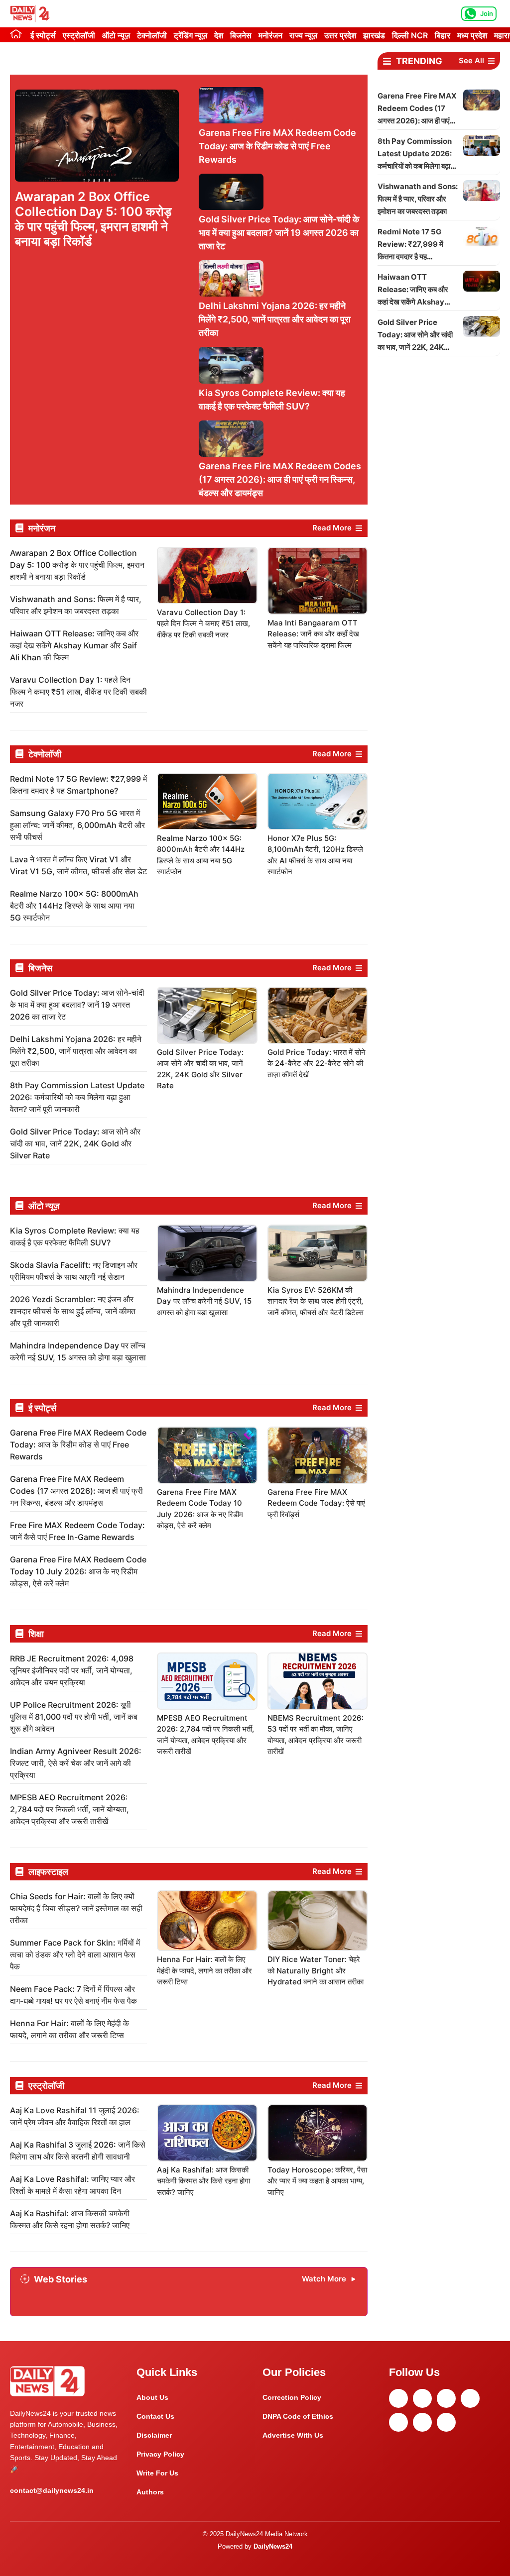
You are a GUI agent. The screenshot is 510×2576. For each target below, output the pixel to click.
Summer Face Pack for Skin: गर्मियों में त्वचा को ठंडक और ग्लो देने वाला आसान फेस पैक (75, 1955)
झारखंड (374, 35)
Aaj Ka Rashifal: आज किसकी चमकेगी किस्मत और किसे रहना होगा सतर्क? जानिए (203, 2181)
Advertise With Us (293, 2435)
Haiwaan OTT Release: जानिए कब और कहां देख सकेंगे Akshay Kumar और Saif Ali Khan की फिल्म (74, 645)
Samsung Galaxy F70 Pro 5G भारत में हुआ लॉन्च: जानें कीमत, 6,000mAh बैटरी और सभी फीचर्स (77, 825)
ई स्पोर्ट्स (43, 35)
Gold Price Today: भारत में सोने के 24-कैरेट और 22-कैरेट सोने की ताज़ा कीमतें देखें (317, 1063)
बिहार (443, 35)
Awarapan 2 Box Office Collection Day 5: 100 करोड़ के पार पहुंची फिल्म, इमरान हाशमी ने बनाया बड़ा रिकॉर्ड (93, 219)
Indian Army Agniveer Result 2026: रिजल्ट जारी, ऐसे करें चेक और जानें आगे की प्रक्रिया (76, 1763)
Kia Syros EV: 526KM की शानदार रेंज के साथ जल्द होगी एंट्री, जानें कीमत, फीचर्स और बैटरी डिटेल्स (316, 1301)
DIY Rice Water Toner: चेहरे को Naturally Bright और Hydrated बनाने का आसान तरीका (316, 1970)
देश (219, 35)
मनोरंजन (270, 35)
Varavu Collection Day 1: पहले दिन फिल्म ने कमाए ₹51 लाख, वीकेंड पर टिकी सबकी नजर (78, 692)
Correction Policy (292, 2397)
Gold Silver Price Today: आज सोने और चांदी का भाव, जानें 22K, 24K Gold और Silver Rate (75, 1143)
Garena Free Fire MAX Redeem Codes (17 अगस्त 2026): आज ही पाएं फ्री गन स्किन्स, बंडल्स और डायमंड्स (280, 479)
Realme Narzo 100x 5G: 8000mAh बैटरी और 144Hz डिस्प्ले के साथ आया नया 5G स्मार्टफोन (74, 906)
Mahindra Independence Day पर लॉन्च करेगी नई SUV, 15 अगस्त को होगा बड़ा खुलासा (204, 1301)
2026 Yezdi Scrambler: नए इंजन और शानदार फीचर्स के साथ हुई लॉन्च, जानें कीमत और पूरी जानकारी (73, 1311)
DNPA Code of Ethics (298, 2416)
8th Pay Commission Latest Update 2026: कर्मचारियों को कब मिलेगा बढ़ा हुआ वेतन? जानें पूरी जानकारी (77, 1097)
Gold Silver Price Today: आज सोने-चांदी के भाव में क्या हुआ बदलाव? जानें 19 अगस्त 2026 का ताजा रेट (279, 233)
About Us (152, 2397)
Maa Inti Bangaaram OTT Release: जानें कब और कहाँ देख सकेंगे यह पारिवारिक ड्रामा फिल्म (313, 634)
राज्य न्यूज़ (303, 35)
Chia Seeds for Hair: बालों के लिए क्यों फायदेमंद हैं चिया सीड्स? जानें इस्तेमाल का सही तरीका (76, 1908)
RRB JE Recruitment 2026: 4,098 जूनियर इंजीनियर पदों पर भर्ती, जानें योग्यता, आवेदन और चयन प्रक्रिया (72, 1670)
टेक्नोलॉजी (152, 35)
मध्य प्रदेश (472, 35)
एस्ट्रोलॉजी (79, 35)
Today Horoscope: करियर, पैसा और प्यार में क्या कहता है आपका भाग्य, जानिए (317, 2181)
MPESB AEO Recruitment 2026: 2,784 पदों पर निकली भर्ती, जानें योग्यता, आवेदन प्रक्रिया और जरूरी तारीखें (69, 1809)
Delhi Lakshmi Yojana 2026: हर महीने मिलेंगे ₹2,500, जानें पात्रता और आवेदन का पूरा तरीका (275, 319)
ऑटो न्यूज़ (116, 35)
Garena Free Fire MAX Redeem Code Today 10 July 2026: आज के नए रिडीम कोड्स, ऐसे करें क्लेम (78, 1571)
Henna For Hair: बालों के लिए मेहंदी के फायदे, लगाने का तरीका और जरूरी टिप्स (204, 1970)
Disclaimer (154, 2435)
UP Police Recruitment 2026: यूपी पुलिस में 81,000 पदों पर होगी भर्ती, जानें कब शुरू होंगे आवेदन (74, 1717)
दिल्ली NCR (410, 35)
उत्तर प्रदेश (340, 35)
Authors (150, 2492)
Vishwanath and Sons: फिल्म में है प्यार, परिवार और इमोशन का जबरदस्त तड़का (418, 199)
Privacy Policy (160, 2454)
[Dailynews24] (31, 14)
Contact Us (155, 2416)
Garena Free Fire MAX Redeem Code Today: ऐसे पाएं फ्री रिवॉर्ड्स (316, 1503)
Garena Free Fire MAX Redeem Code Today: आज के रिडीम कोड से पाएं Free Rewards (277, 146)
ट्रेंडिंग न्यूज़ (191, 35)
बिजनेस (241, 35)
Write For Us (157, 2473)
